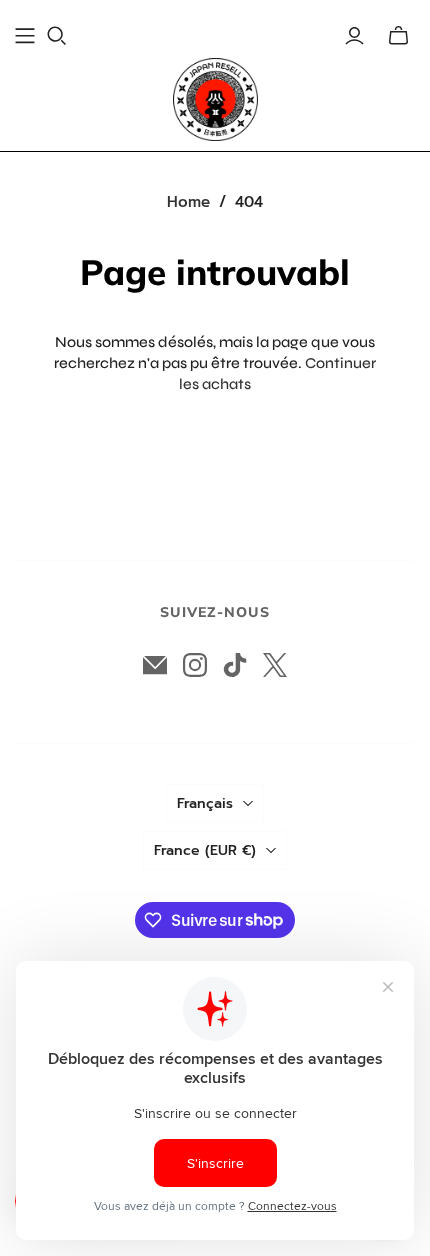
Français (205, 803)
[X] (275, 665)
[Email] (155, 665)
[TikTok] (235, 665)
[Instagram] (195, 665)
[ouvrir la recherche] (57, 36)
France (205, 850)
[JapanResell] (215, 99)
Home (188, 202)
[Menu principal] (25, 36)
